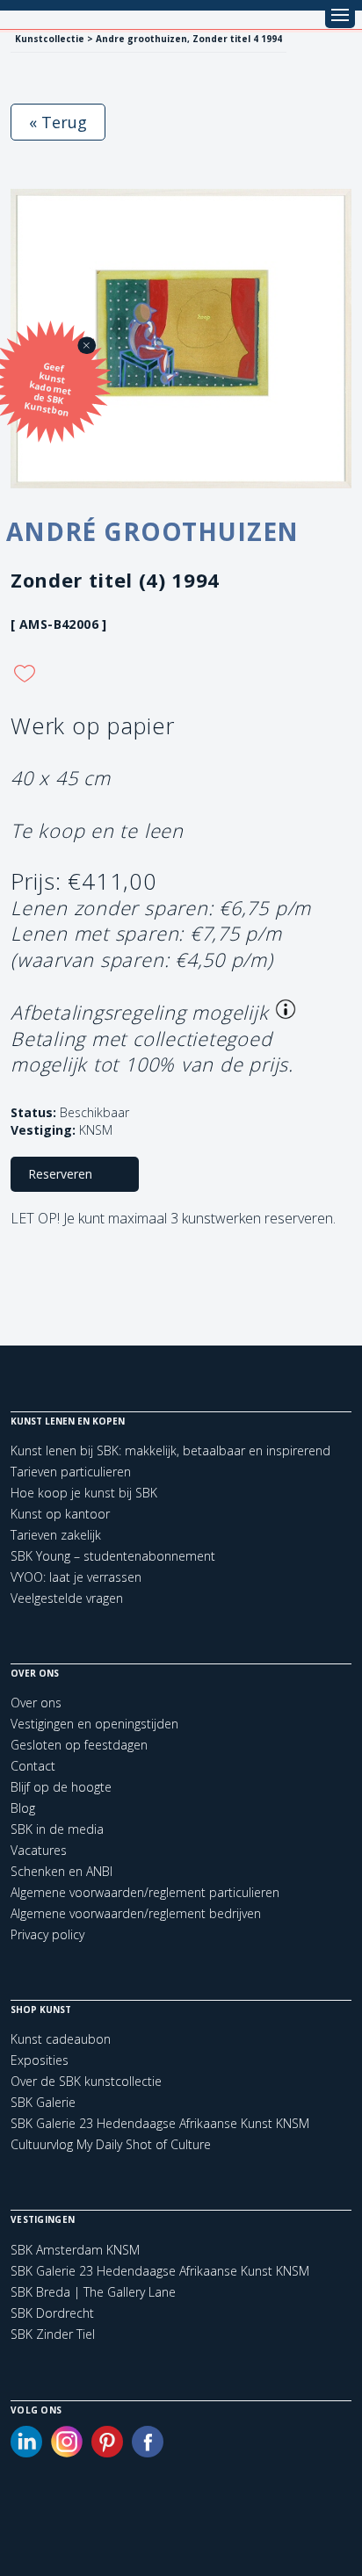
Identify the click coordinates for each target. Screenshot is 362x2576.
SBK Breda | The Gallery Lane (93, 2292)
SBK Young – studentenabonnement (113, 1556)
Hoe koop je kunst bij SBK (84, 1493)
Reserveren (60, 1174)
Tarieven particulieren (71, 1472)
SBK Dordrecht (52, 2313)
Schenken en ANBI (62, 1871)
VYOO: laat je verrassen (76, 1577)
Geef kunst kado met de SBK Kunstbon (48, 390)
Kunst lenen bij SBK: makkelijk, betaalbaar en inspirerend (170, 1450)
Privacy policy (47, 1934)
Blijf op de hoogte (61, 1787)
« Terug (58, 122)
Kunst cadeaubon (61, 2039)
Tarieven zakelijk (56, 1535)
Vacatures (39, 1850)
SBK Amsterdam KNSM (75, 2250)
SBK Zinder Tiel (53, 2334)
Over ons (36, 1703)
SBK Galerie (43, 2102)
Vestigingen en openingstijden (94, 1724)
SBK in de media (57, 1829)
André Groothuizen (152, 531)
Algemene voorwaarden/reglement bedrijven (136, 1913)
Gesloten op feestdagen (79, 1745)
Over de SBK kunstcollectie (86, 2081)
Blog (23, 1808)
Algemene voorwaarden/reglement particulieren (145, 1892)
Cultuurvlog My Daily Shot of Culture (111, 2144)
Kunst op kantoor (60, 1514)
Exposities (40, 2060)
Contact (33, 1766)
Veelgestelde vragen (67, 1598)
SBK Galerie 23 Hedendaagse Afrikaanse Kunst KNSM (160, 2123)
